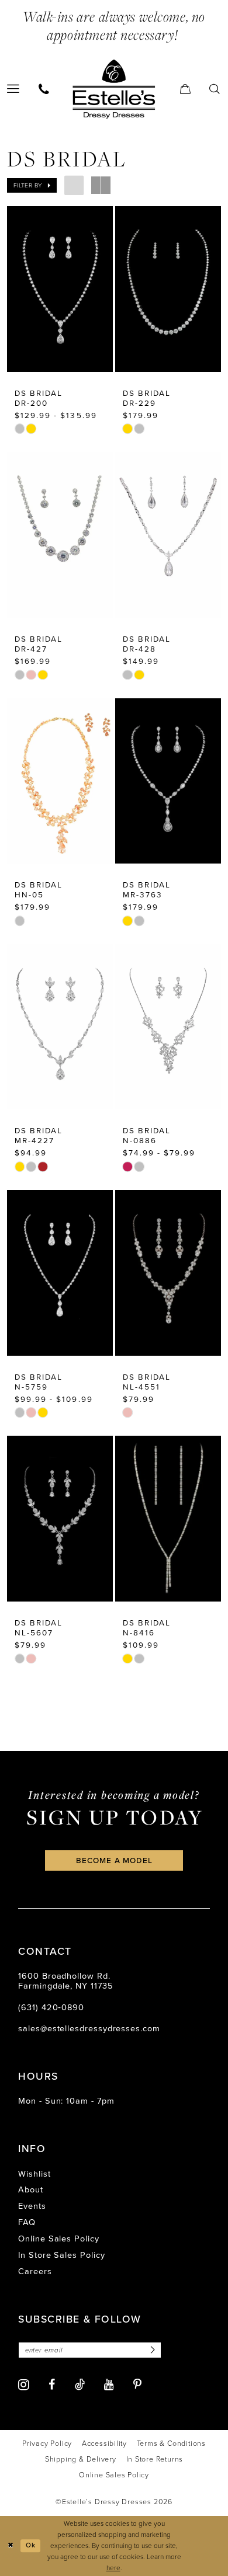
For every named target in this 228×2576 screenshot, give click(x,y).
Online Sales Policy (59, 2239)
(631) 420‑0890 (51, 2007)
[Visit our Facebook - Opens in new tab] (52, 2385)
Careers (35, 2271)
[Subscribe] (151, 2350)
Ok (31, 2546)
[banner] (114, 89)
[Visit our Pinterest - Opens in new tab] (137, 2385)
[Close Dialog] (11, 2546)
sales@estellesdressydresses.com (89, 2028)
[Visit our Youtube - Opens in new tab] (109, 2385)
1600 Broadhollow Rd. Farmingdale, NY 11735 (65, 1981)
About (31, 2189)
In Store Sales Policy (61, 2255)
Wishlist (34, 2174)
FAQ (27, 2222)
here (113, 2568)
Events (32, 2206)
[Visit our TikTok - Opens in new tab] (80, 2385)
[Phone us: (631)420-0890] (44, 89)
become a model (115, 1860)
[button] (186, 89)
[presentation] (60, 289)
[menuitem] (44, 89)
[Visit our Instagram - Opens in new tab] (24, 2385)
